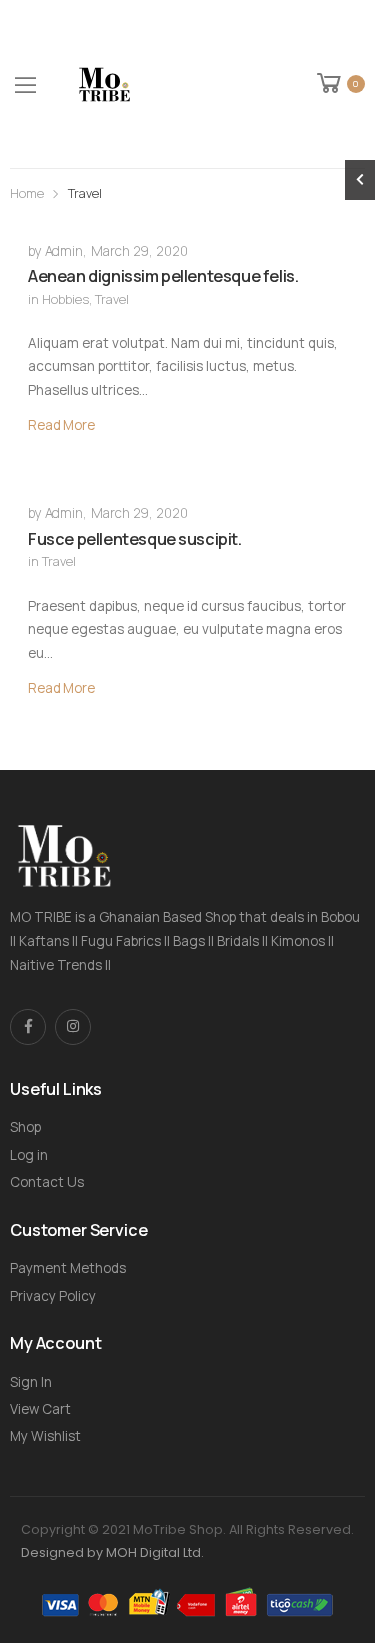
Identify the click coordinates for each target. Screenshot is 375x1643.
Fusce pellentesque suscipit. (135, 539)
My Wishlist (45, 1436)
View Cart (40, 1409)
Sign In (31, 1382)
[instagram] (73, 1027)
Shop (25, 1127)
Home (27, 193)
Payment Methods (68, 1268)
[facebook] (28, 1027)
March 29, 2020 (139, 251)
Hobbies (65, 299)
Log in (29, 1155)
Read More (61, 425)
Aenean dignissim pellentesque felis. (163, 276)
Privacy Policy (53, 1296)
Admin (64, 251)
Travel (112, 299)
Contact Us (47, 1182)
